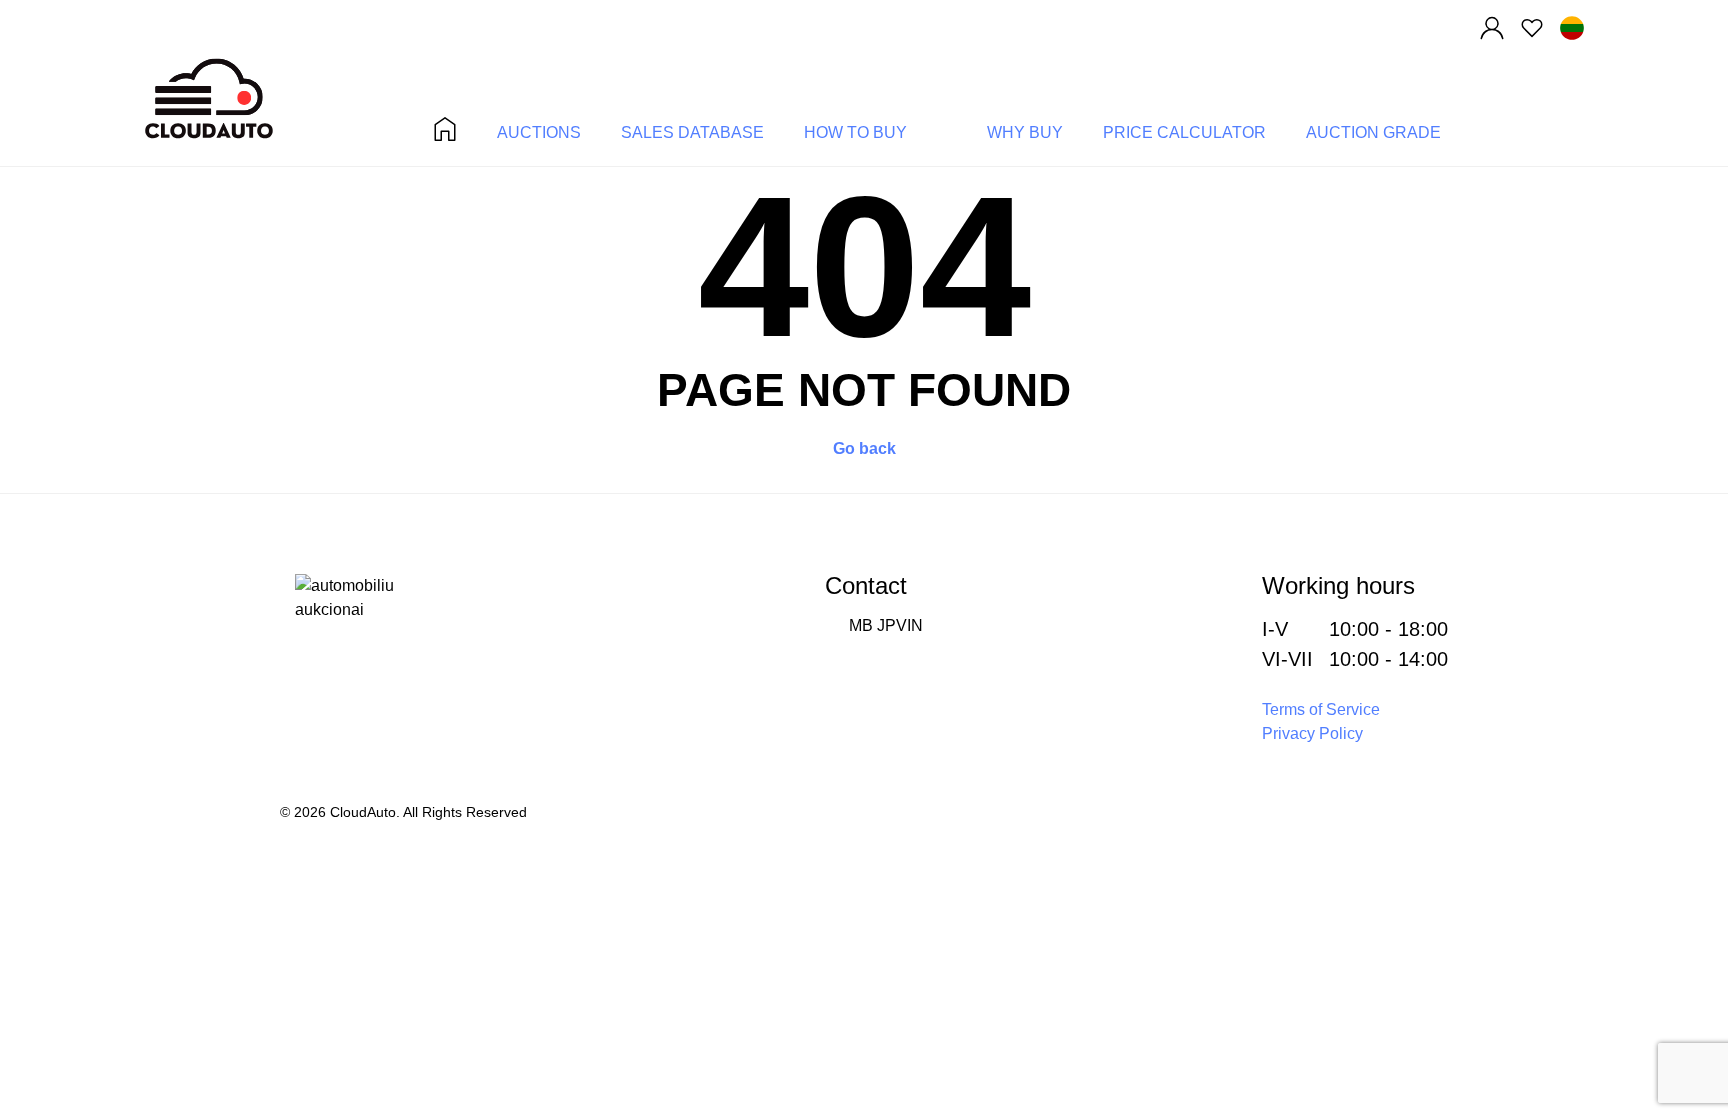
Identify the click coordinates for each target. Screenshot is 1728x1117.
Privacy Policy (1312, 733)
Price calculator (1184, 133)
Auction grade (1373, 133)
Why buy (1025, 133)
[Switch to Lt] (1572, 28)
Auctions (539, 133)
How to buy (855, 133)
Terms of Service (1321, 709)
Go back (864, 448)
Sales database (692, 133)
